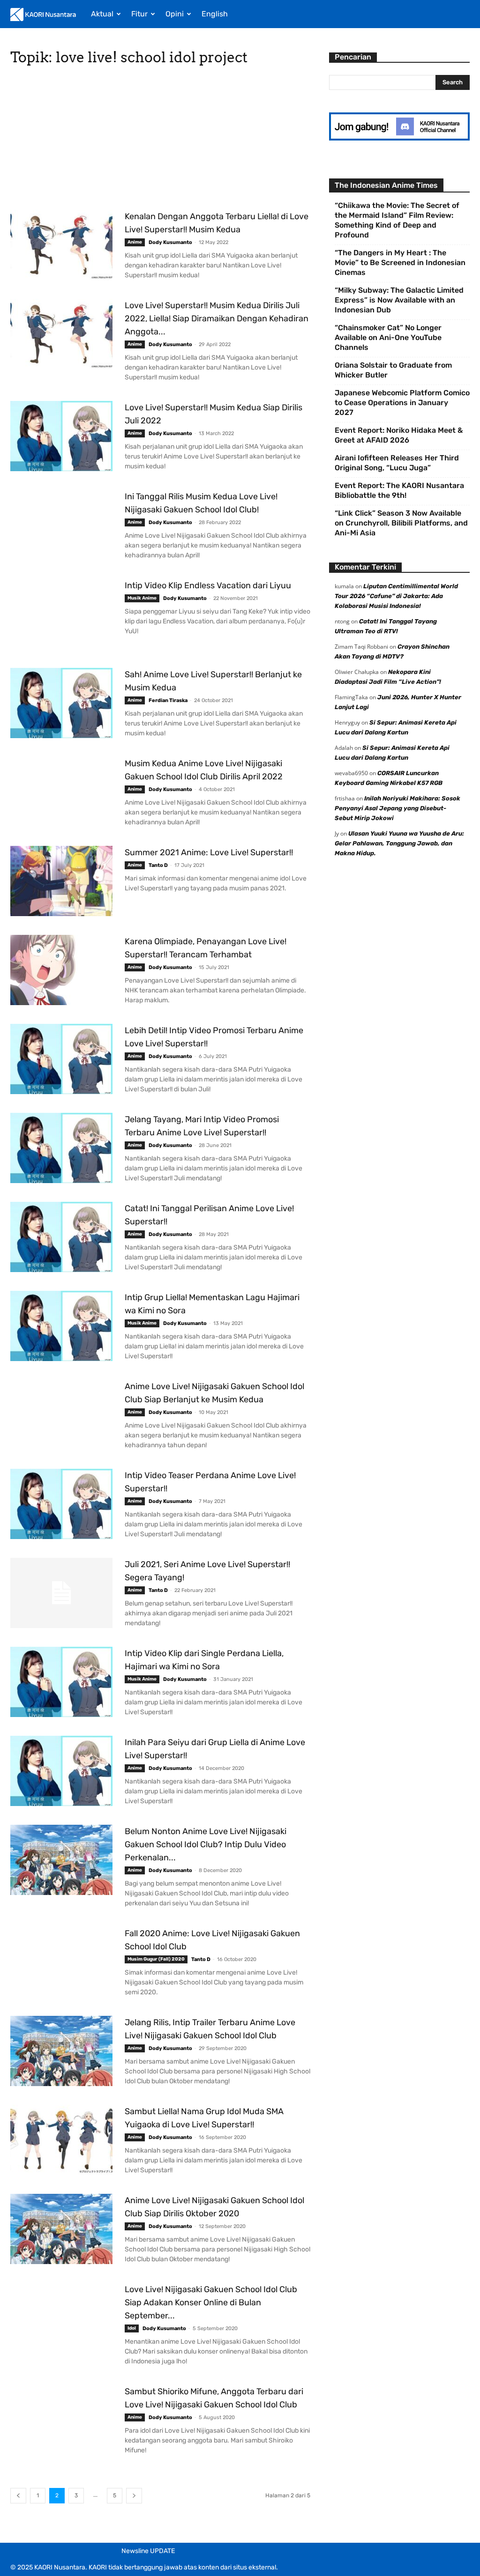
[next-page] (134, 2496)
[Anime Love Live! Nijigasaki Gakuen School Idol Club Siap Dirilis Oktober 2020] (61, 2229)
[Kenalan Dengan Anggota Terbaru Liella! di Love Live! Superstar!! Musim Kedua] (61, 245)
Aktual (102, 14)
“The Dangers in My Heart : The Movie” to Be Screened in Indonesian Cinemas (400, 263)
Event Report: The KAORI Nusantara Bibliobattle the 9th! (399, 490)
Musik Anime (142, 598)
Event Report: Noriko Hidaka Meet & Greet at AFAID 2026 (399, 435)
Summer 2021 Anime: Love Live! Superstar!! (209, 852)
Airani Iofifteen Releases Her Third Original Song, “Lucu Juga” (397, 463)
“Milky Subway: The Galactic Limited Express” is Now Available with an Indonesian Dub (399, 300)
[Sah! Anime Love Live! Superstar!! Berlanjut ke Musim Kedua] (61, 703)
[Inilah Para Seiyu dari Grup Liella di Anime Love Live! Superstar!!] (61, 1771)
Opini (175, 14)
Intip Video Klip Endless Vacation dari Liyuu (208, 585)
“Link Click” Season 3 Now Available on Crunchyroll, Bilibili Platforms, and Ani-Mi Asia (401, 523)
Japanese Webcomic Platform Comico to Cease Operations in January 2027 (402, 403)
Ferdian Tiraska (168, 700)
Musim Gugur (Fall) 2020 (156, 1959)
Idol (132, 2328)
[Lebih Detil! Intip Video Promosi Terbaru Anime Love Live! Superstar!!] (61, 1059)
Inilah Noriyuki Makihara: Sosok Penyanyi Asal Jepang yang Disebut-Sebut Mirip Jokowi (397, 808)
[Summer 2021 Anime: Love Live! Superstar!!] (61, 881)
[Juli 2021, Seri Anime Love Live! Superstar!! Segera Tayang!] (61, 1593)
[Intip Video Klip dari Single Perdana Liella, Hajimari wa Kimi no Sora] (61, 1682)
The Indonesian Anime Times (386, 185)
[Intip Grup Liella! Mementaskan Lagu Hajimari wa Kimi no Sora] (61, 1326)
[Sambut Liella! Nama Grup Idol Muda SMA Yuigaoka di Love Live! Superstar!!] (61, 2140)
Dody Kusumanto (170, 242)
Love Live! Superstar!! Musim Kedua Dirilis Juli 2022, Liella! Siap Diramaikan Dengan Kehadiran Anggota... (217, 318)
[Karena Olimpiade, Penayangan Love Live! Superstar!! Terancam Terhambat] (61, 970)
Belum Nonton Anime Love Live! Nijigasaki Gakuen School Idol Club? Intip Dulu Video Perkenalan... (206, 1844)
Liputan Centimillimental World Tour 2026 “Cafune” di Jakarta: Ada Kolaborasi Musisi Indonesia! (396, 596)
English (215, 14)
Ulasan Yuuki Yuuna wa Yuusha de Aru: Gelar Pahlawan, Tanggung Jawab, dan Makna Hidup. (399, 843)
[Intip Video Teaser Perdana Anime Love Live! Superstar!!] (61, 1504)
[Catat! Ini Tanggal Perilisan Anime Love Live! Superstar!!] (61, 1237)
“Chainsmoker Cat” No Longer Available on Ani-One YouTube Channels (388, 337)
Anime (135, 242)
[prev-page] (18, 2496)
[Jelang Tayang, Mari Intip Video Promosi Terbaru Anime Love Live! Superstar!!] (61, 1148)
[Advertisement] (160, 141)
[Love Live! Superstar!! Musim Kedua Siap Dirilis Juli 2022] (61, 436)
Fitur (139, 14)
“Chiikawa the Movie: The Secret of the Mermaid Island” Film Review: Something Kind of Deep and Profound (397, 220)
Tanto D (158, 865)
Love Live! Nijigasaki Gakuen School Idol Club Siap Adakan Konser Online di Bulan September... (211, 2302)
